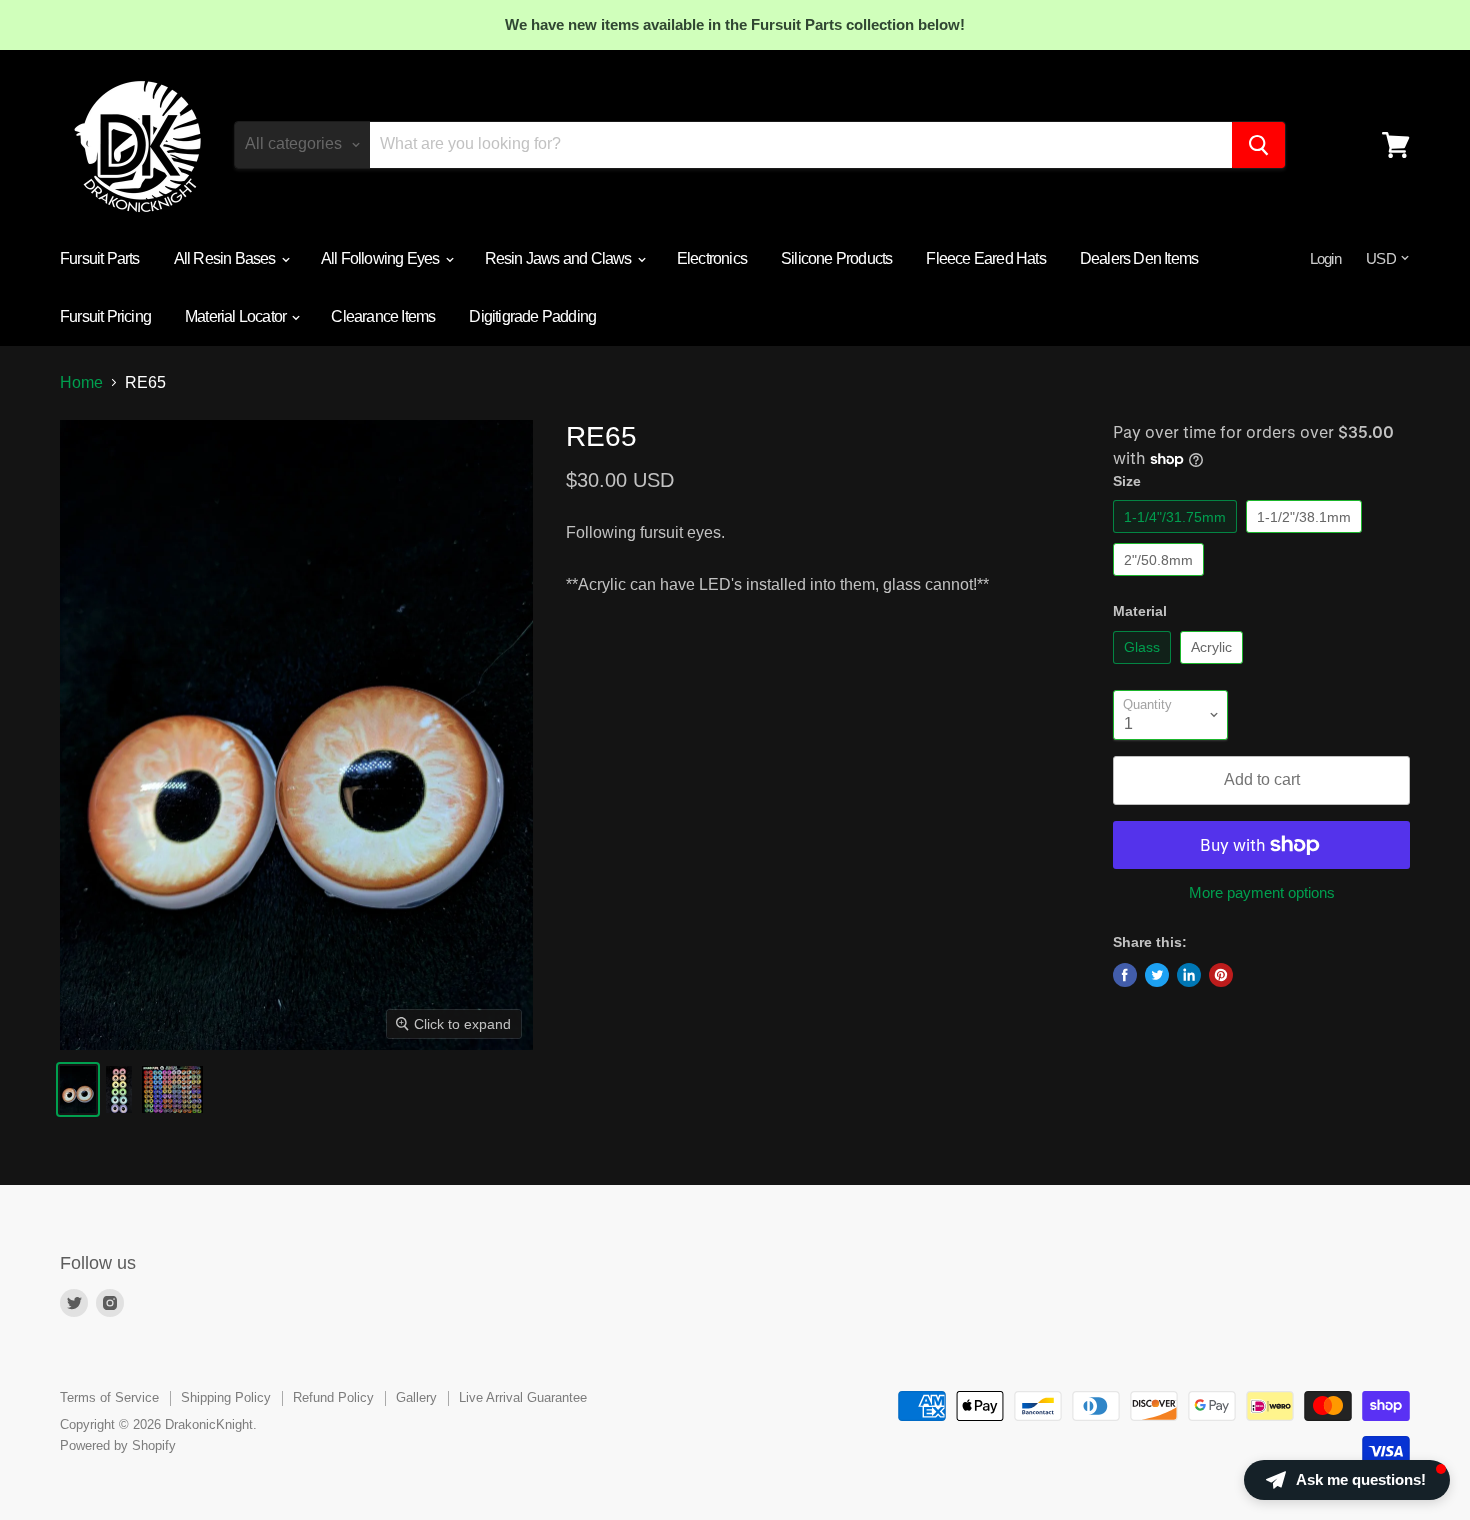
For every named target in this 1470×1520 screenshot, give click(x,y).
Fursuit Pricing (105, 316)
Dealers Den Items (1139, 258)
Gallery (416, 1397)
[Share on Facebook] (1125, 975)
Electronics (712, 258)
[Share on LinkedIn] (1189, 975)
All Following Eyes (382, 258)
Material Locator (237, 316)
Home (81, 382)
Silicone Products (836, 258)
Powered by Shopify (118, 1445)
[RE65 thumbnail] (78, 1089)
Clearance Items (383, 316)
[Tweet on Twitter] (1157, 975)
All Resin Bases (226, 258)
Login (1325, 258)
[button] (1347, 1480)
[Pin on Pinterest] (1221, 975)
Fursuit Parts (100, 258)
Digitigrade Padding (532, 316)
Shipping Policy (226, 1397)
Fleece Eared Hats (985, 258)
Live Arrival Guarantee (523, 1397)
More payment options (1262, 892)
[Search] (1258, 145)
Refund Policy (333, 1397)
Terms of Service (109, 1397)
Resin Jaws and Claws (560, 258)
